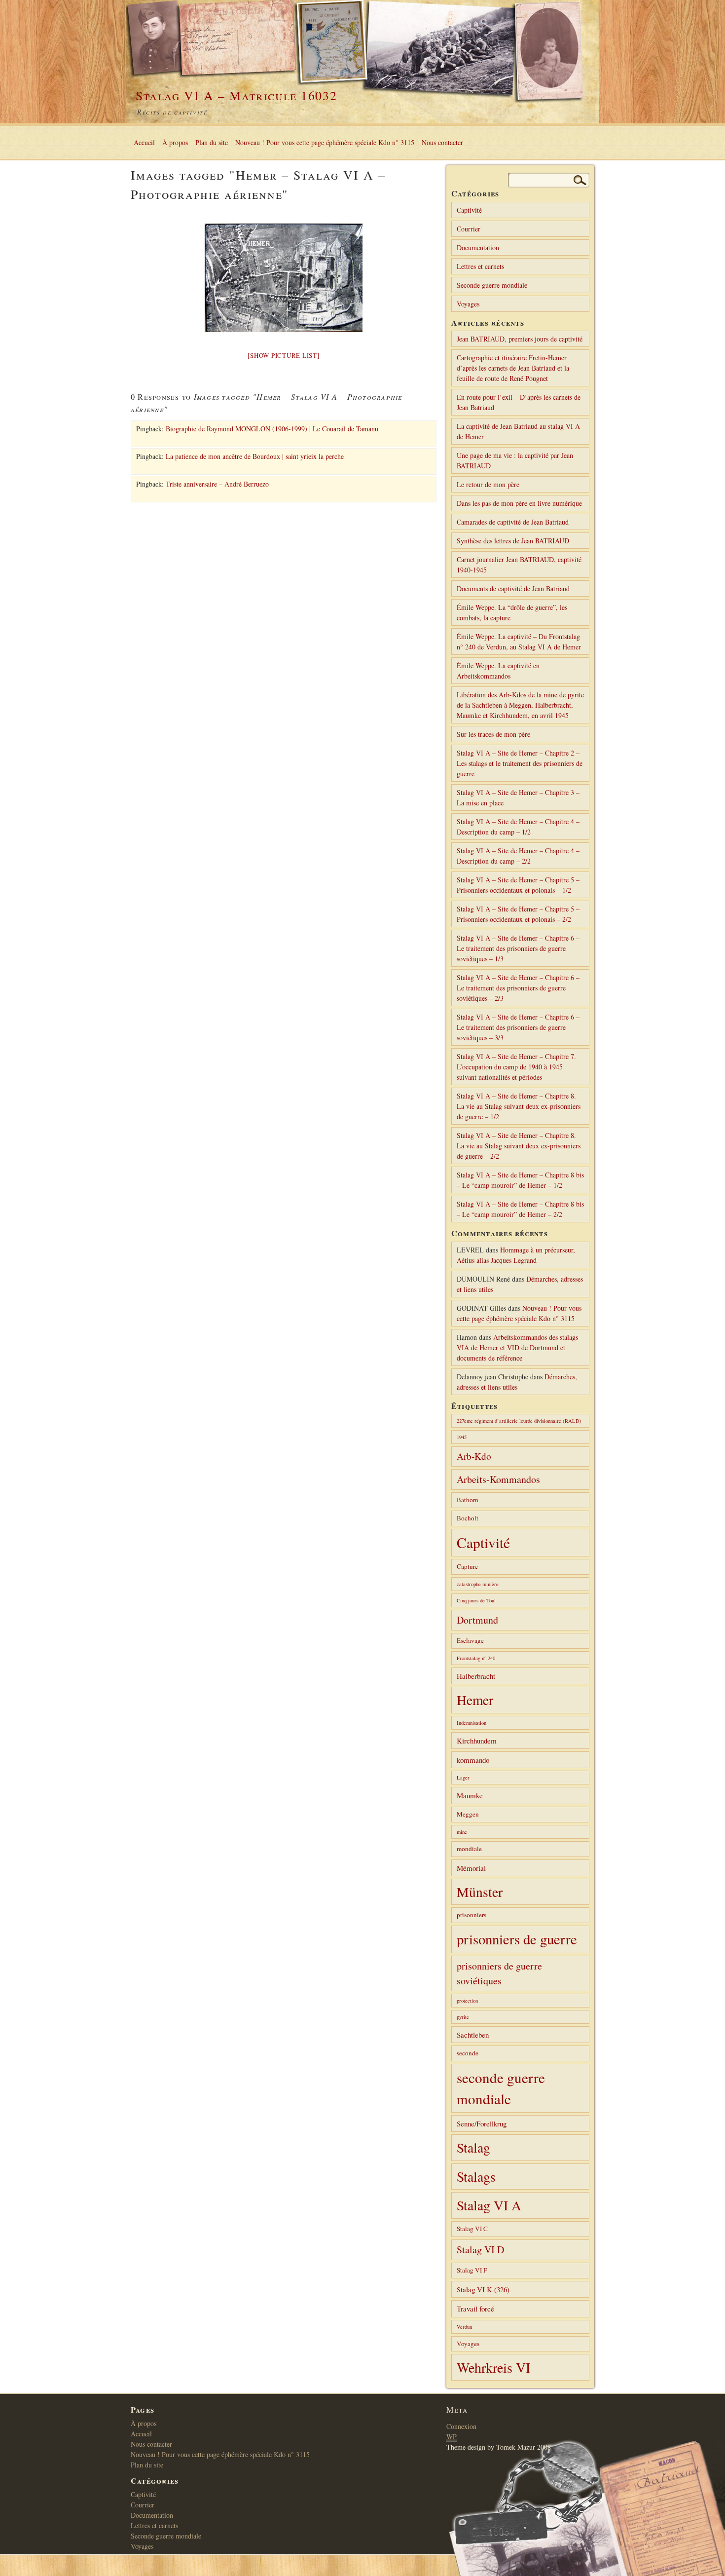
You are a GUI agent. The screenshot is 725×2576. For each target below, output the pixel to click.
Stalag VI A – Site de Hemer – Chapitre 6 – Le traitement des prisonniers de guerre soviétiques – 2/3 (518, 988)
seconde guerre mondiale (501, 2088)
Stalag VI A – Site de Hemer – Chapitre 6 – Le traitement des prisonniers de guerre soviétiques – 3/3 (518, 1027)
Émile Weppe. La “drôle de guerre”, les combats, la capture (512, 612)
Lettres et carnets (480, 266)
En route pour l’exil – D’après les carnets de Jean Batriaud (519, 402)
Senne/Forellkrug (482, 2123)
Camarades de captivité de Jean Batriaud (513, 522)
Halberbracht (476, 1676)
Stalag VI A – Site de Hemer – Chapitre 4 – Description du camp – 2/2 (518, 856)
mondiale (469, 1849)
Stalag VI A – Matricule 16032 (236, 95)
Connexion (461, 2426)
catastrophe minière (478, 1584)
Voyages (468, 304)
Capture (467, 1566)
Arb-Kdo (474, 1456)
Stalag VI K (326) (483, 2289)
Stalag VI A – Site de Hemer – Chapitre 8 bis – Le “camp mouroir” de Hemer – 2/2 (520, 1209)
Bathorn (468, 1500)
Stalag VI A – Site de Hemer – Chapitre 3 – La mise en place (518, 797)
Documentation (478, 247)
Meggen (468, 1814)
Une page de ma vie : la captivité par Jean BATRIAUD (515, 460)
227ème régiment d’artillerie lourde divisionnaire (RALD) (519, 1421)
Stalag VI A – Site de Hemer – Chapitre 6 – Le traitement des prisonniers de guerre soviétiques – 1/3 (518, 948)
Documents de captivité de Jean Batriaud (513, 588)
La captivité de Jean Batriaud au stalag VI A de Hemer (518, 431)
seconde (468, 2053)
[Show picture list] (283, 355)
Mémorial (471, 1868)
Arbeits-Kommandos (498, 1479)
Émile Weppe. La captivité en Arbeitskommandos (498, 671)
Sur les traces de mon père (493, 734)
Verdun (464, 2327)
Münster (480, 1892)
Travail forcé (475, 2309)
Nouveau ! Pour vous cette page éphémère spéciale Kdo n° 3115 (325, 142)
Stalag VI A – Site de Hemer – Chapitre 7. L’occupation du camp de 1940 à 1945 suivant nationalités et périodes (516, 1067)
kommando (473, 1760)
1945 (462, 1437)
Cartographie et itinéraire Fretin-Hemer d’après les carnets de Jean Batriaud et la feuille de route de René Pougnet (513, 368)
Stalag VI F (472, 2270)
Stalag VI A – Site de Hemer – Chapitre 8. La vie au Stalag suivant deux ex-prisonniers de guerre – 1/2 (519, 1106)
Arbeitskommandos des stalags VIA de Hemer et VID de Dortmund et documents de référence (517, 1347)
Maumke (470, 1795)
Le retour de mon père (488, 484)
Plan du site (212, 142)
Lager (463, 1778)
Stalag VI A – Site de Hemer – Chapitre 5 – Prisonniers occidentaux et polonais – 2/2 (518, 914)
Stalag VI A (489, 2205)
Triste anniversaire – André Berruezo (217, 484)
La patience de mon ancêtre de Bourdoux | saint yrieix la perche (255, 456)
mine (462, 1832)
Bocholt (468, 1518)
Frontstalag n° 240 (476, 1658)
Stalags (476, 2177)
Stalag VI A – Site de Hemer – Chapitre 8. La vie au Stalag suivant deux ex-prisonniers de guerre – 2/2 (519, 1146)
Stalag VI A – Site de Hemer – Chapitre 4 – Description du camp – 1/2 (518, 827)
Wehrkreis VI (493, 2367)
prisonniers (471, 1915)
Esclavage (470, 1640)
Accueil (144, 142)
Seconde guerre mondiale (492, 285)
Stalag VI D (480, 2250)
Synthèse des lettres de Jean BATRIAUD (513, 541)
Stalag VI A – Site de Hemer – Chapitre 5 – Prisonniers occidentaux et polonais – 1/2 (518, 885)
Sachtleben (473, 2035)
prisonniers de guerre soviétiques (499, 1973)
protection (467, 2001)
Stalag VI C (472, 2229)
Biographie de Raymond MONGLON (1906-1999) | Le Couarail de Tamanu (272, 429)
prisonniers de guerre (517, 1939)
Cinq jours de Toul (476, 1600)
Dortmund (477, 1620)
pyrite (463, 2017)
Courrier (469, 229)
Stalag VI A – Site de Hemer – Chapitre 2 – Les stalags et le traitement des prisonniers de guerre (520, 763)
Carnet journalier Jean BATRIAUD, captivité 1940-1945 (519, 565)
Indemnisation (471, 1723)
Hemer (475, 1700)
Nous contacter (442, 142)
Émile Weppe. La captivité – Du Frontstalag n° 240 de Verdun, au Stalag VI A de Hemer (519, 642)
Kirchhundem (477, 1741)
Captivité (469, 210)
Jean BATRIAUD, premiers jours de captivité (520, 339)
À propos (175, 142)
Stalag (473, 2147)
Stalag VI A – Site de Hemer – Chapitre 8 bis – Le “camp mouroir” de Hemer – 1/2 (520, 1180)
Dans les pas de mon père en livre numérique (519, 503)
